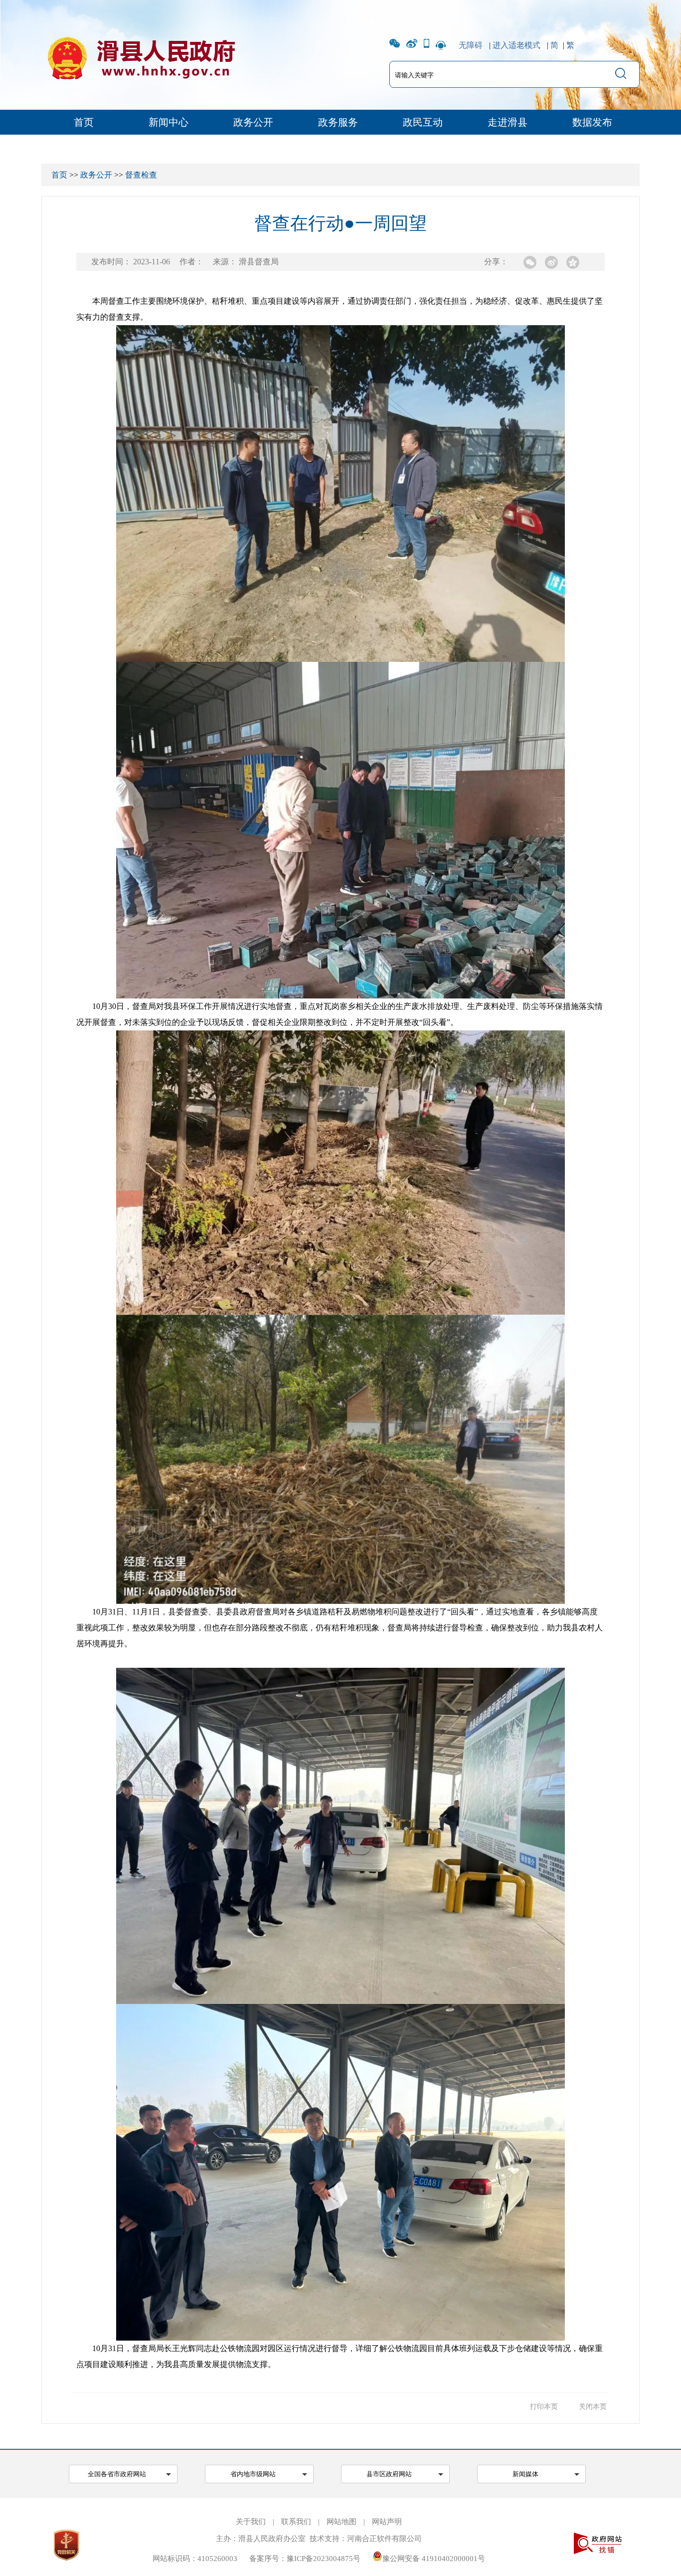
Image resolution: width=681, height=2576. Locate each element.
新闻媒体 (525, 2474)
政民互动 (423, 122)
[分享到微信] (530, 262)
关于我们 (251, 2522)
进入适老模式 (516, 45)
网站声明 (387, 2522)
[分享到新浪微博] (551, 262)
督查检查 (141, 175)
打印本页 (544, 2407)
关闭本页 (593, 2407)
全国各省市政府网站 (117, 2474)
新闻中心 (169, 122)
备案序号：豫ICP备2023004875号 (305, 2559)
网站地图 (341, 2522)
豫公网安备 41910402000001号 (434, 2559)
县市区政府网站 (389, 2474)
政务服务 (338, 122)
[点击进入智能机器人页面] (441, 45)
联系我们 (296, 2522)
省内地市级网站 (253, 2474)
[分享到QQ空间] (573, 262)
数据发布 (592, 122)
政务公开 (253, 122)
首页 (84, 122)
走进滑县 (508, 122)
